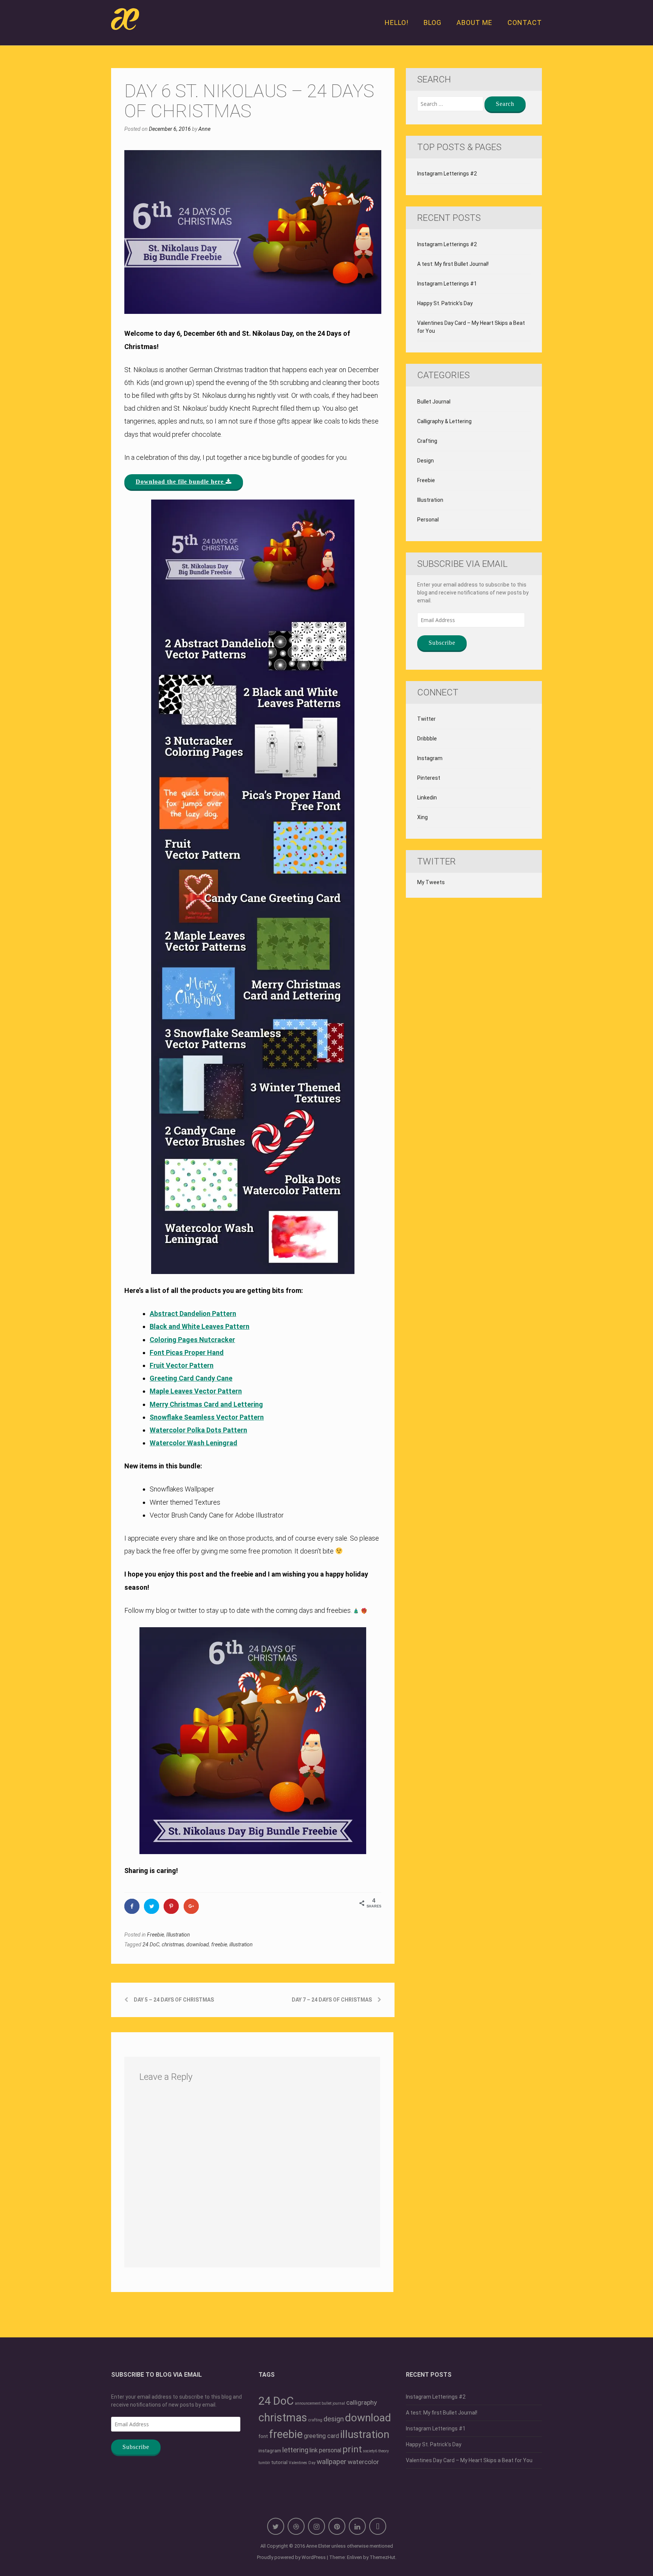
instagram (270, 2450)
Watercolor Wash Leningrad (193, 1443)
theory (384, 2451)
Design (426, 461)
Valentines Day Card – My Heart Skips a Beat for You (471, 327)
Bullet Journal (434, 402)
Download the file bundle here (181, 482)
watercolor (363, 2462)
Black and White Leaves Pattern (200, 1326)
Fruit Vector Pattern (182, 1365)
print (352, 2449)
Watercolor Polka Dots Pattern (198, 1430)
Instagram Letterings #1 (447, 284)
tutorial (279, 2462)
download (198, 1944)
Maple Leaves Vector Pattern (196, 1391)
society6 (370, 2451)
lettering (295, 2450)
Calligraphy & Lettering (444, 421)
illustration (241, 1944)
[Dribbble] (296, 2526)
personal (330, 2450)
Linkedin (427, 798)
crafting (315, 2420)
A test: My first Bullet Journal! (453, 264)
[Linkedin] (357, 2526)
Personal (428, 520)
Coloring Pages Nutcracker (192, 1340)
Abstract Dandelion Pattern (193, 1314)
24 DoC (151, 1944)
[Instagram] (316, 2526)
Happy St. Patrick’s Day (445, 303)
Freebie (156, 1935)
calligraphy (361, 2402)
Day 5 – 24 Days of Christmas (174, 2000)
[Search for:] (450, 104)
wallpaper (332, 2462)
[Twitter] (276, 2526)
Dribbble (427, 739)
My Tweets (431, 882)
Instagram (430, 758)
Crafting (427, 441)
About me (474, 23)
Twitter (426, 719)
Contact (525, 23)
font (263, 2436)
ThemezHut (382, 2557)
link (314, 2450)
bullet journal (333, 2403)
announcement (308, 2403)
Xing (422, 817)
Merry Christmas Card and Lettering (206, 1404)
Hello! (397, 23)
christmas (173, 1944)
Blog (432, 23)
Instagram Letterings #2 (447, 174)
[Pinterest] (337, 2526)
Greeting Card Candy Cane (191, 1378)
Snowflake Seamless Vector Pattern (207, 1417)
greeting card (321, 2436)
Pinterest (429, 778)
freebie (219, 1944)
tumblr (264, 2463)
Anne (204, 129)
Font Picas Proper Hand (187, 1352)
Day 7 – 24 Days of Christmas (332, 2000)
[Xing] (378, 2526)
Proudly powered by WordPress (291, 2557)
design (334, 2419)
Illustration (178, 1935)
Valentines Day (302, 2463)
